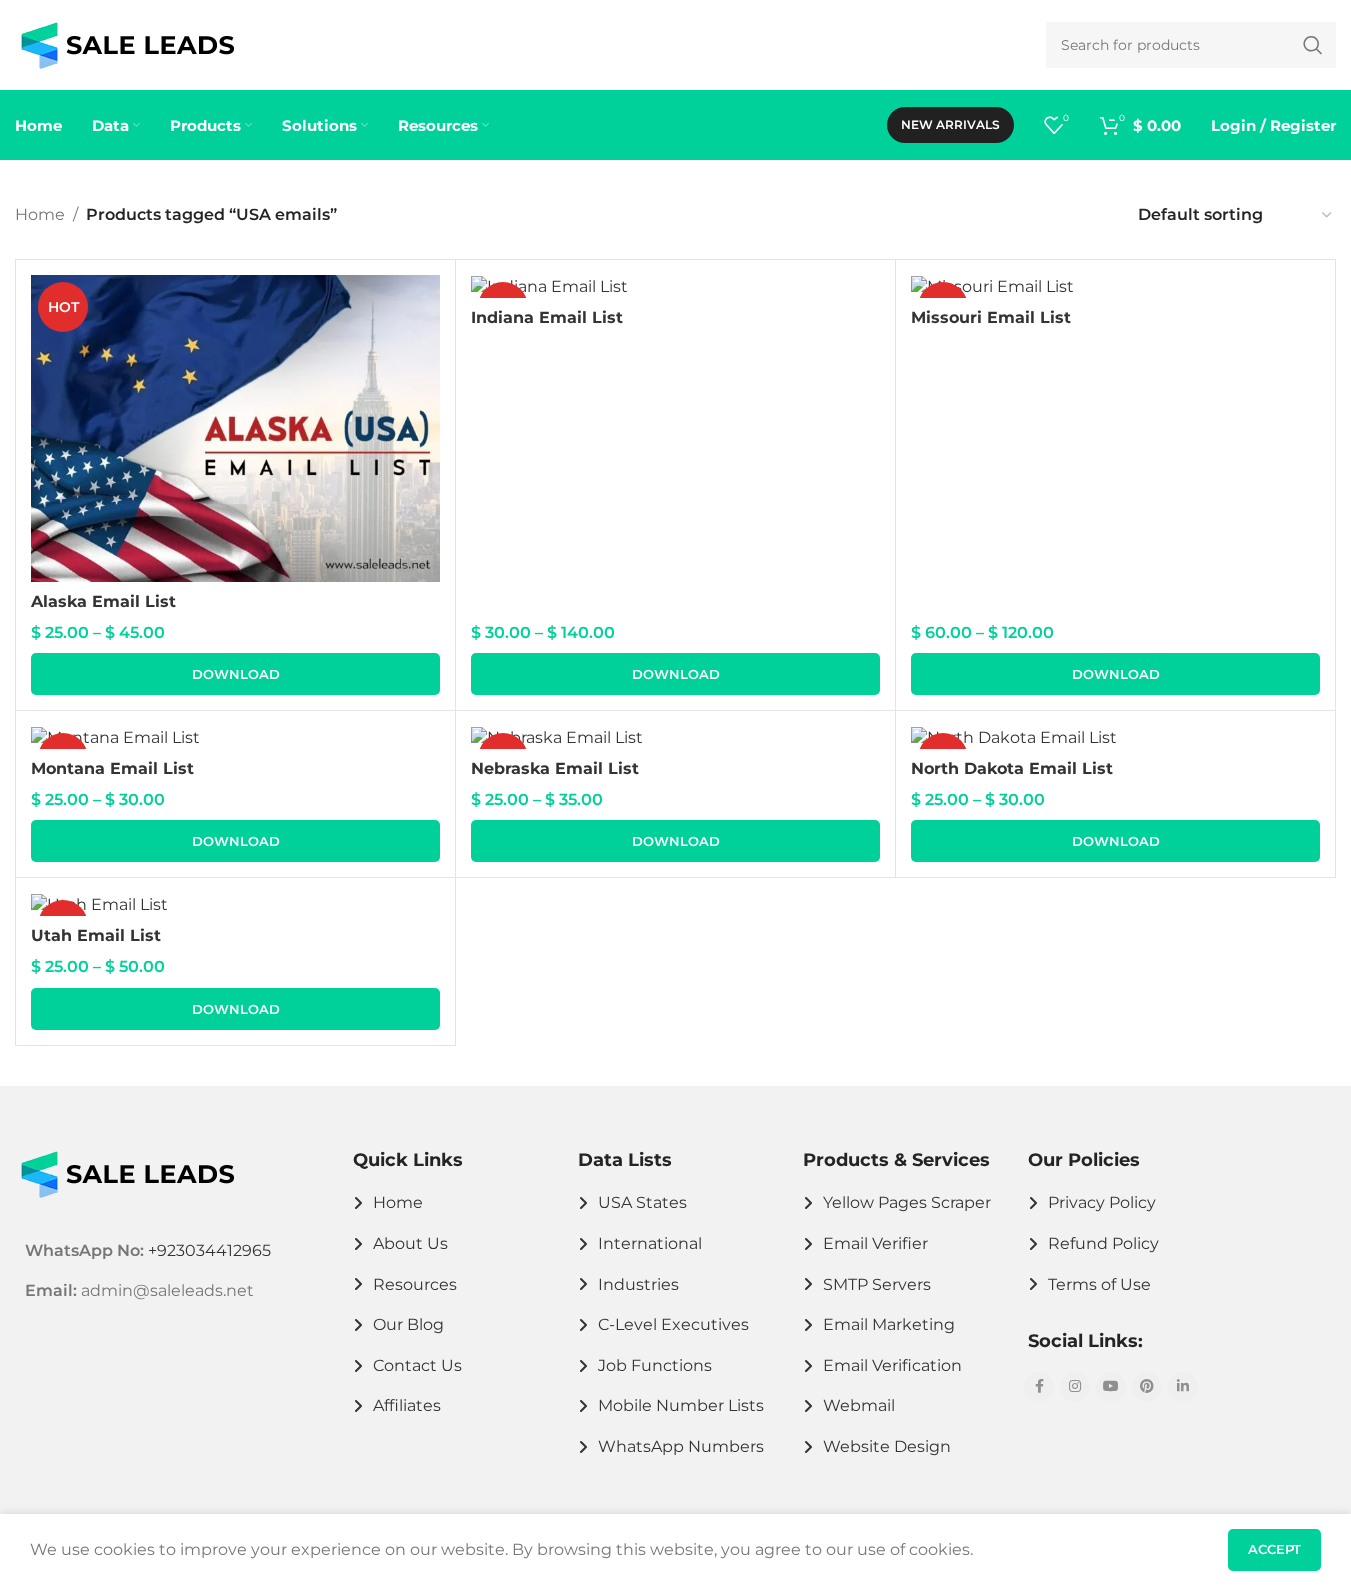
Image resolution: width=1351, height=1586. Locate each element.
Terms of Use (1099, 1284)
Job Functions (655, 1365)
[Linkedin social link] (1183, 1387)
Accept (1274, 1549)
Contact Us (417, 1365)
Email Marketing (889, 1324)
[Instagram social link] (1075, 1387)
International (650, 1243)
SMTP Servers (877, 1284)
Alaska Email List (103, 601)
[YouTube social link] (1111, 1387)
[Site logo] (127, 43)
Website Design (887, 1446)
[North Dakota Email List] (1115, 737)
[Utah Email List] (235, 904)
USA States (642, 1202)
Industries (638, 1284)
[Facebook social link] (1039, 1387)
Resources (415, 1284)
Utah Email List (96, 935)
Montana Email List (112, 768)
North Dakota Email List (1012, 768)
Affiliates (407, 1405)
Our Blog (408, 1324)
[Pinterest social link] (1147, 1387)
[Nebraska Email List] (675, 737)
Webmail (859, 1405)
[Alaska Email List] (235, 428)
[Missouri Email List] (1115, 286)
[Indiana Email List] (675, 286)
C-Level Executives (673, 1324)
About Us (410, 1243)
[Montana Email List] (235, 737)
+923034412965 (209, 1250)
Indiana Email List (547, 317)
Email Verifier (875, 1243)
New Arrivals (950, 124)
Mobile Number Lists (681, 1405)
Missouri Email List (991, 317)
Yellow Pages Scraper (907, 1202)
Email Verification (892, 1365)
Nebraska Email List (555, 768)
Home (40, 214)
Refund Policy (1103, 1243)
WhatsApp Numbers (681, 1446)
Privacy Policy (1102, 1202)
